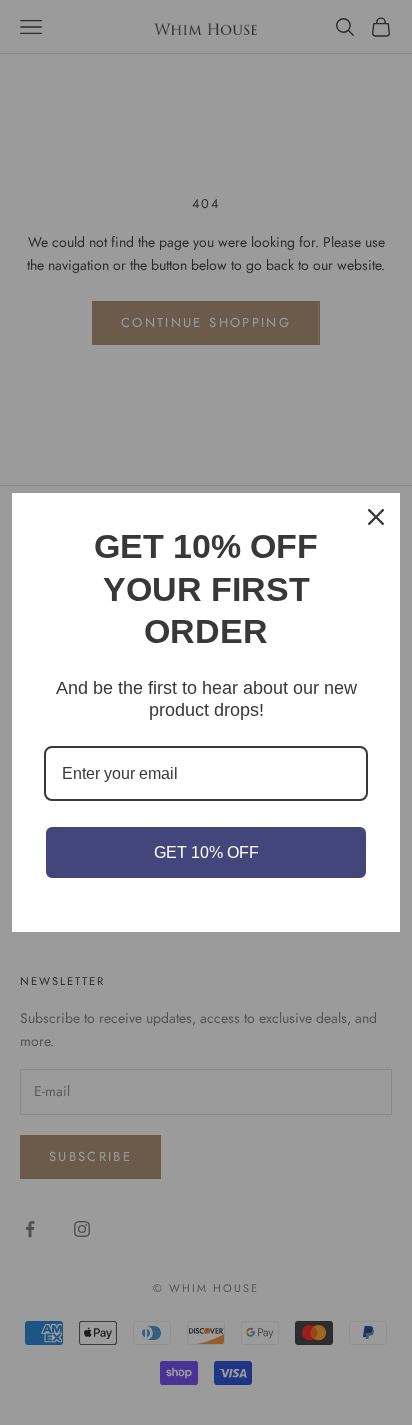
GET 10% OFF (206, 852)
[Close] (376, 517)
